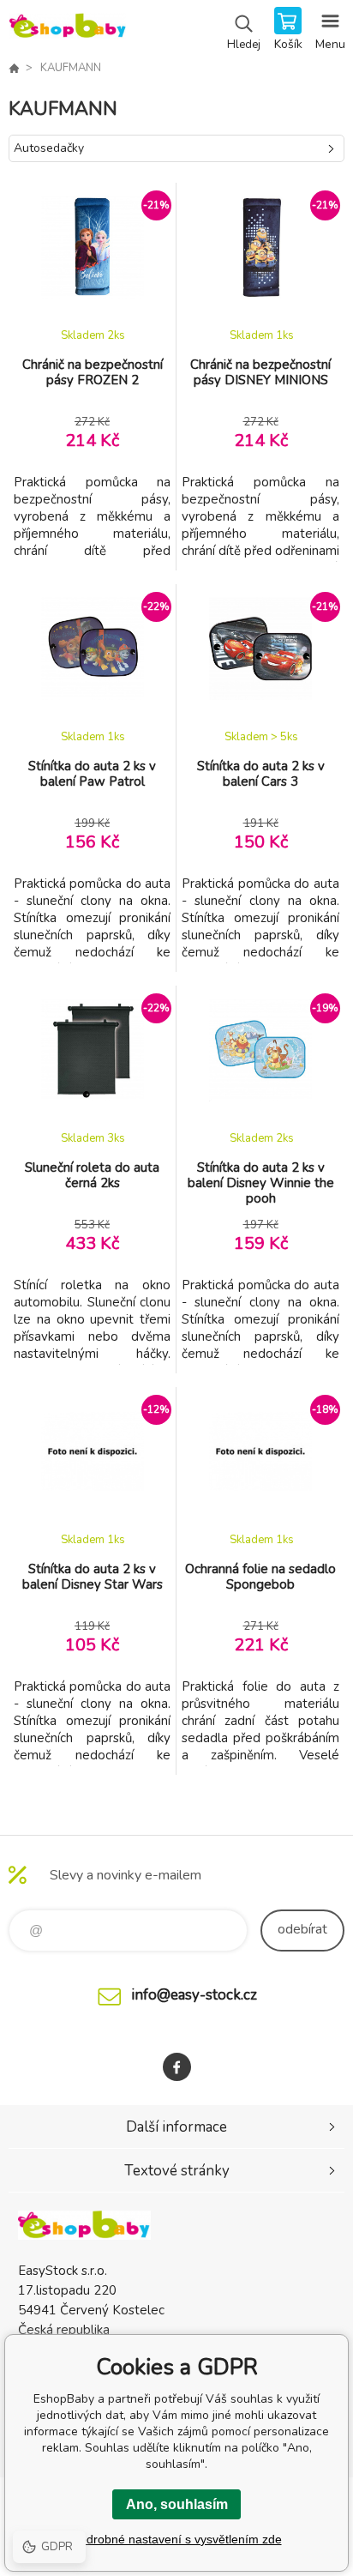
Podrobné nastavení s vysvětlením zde (177, 2539)
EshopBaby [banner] (67, 30)
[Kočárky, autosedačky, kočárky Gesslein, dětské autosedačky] (14, 68)
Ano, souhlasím (177, 2504)
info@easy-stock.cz (194, 1995)
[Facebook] (177, 2067)
